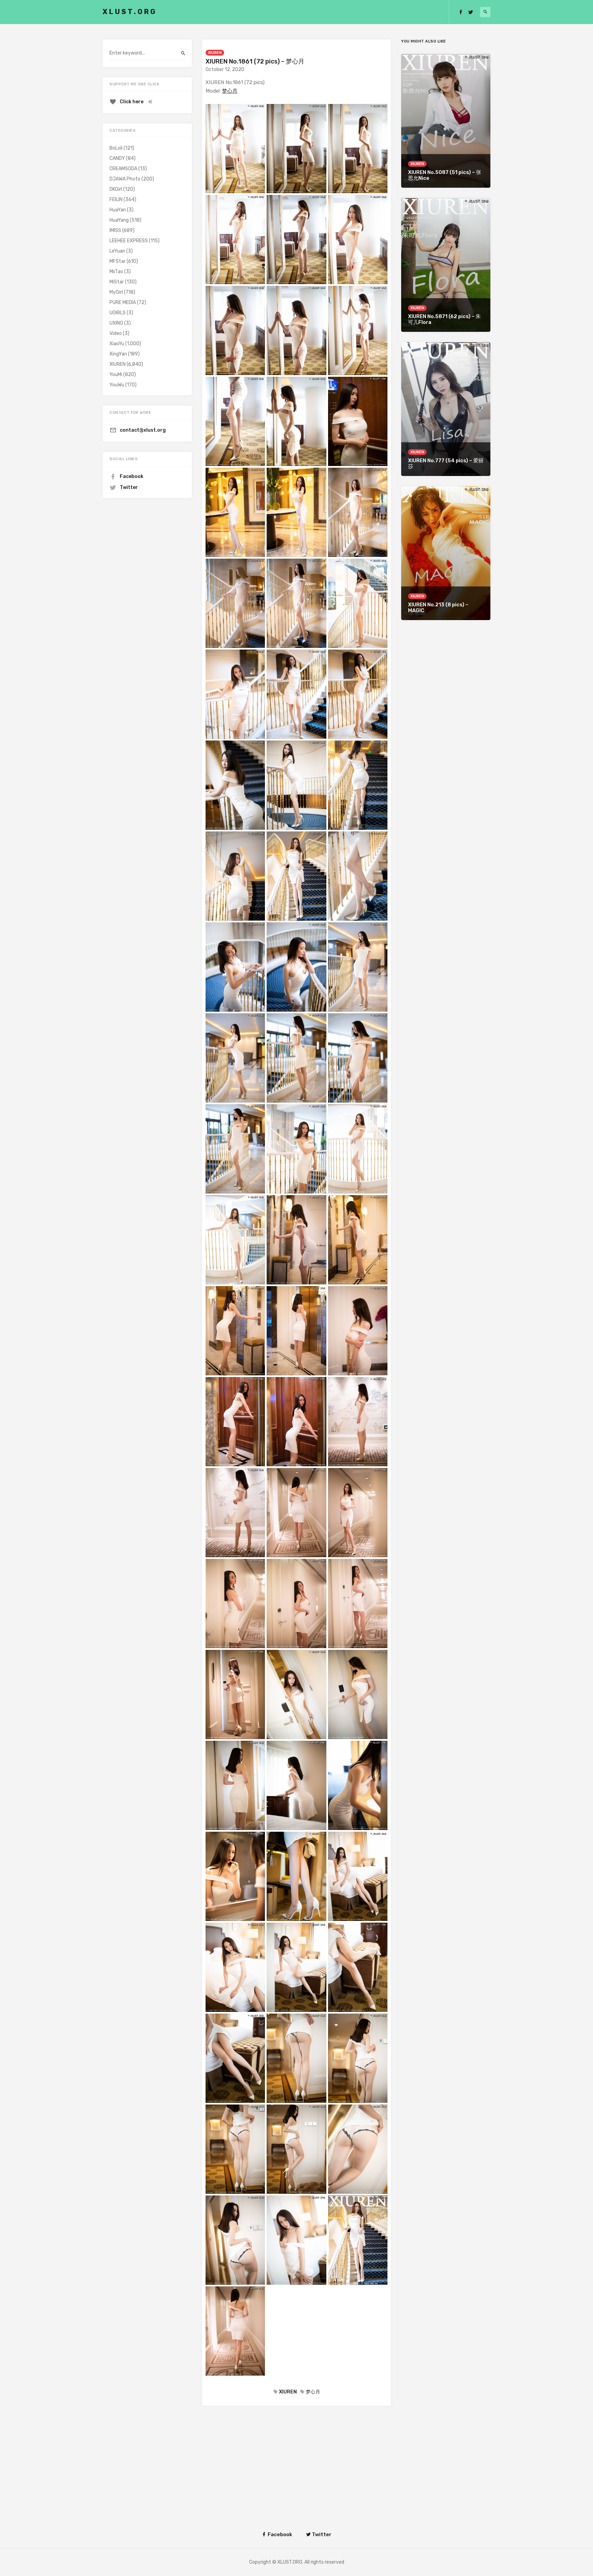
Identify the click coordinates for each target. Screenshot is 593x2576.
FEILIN (116, 200)
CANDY (117, 158)
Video (116, 333)
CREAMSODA (123, 169)
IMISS (115, 230)
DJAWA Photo (125, 179)
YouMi (116, 375)
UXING (116, 323)
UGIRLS (118, 313)
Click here (132, 102)
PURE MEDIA (123, 302)
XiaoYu (117, 344)
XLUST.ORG (130, 12)
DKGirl (116, 189)
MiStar (117, 282)
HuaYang (119, 220)
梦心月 (230, 91)
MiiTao (116, 272)
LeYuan (117, 251)
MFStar (118, 261)
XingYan (118, 354)
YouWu (117, 385)
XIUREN (215, 53)
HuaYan (118, 210)
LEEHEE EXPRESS (129, 241)
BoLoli (116, 148)
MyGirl (116, 292)
